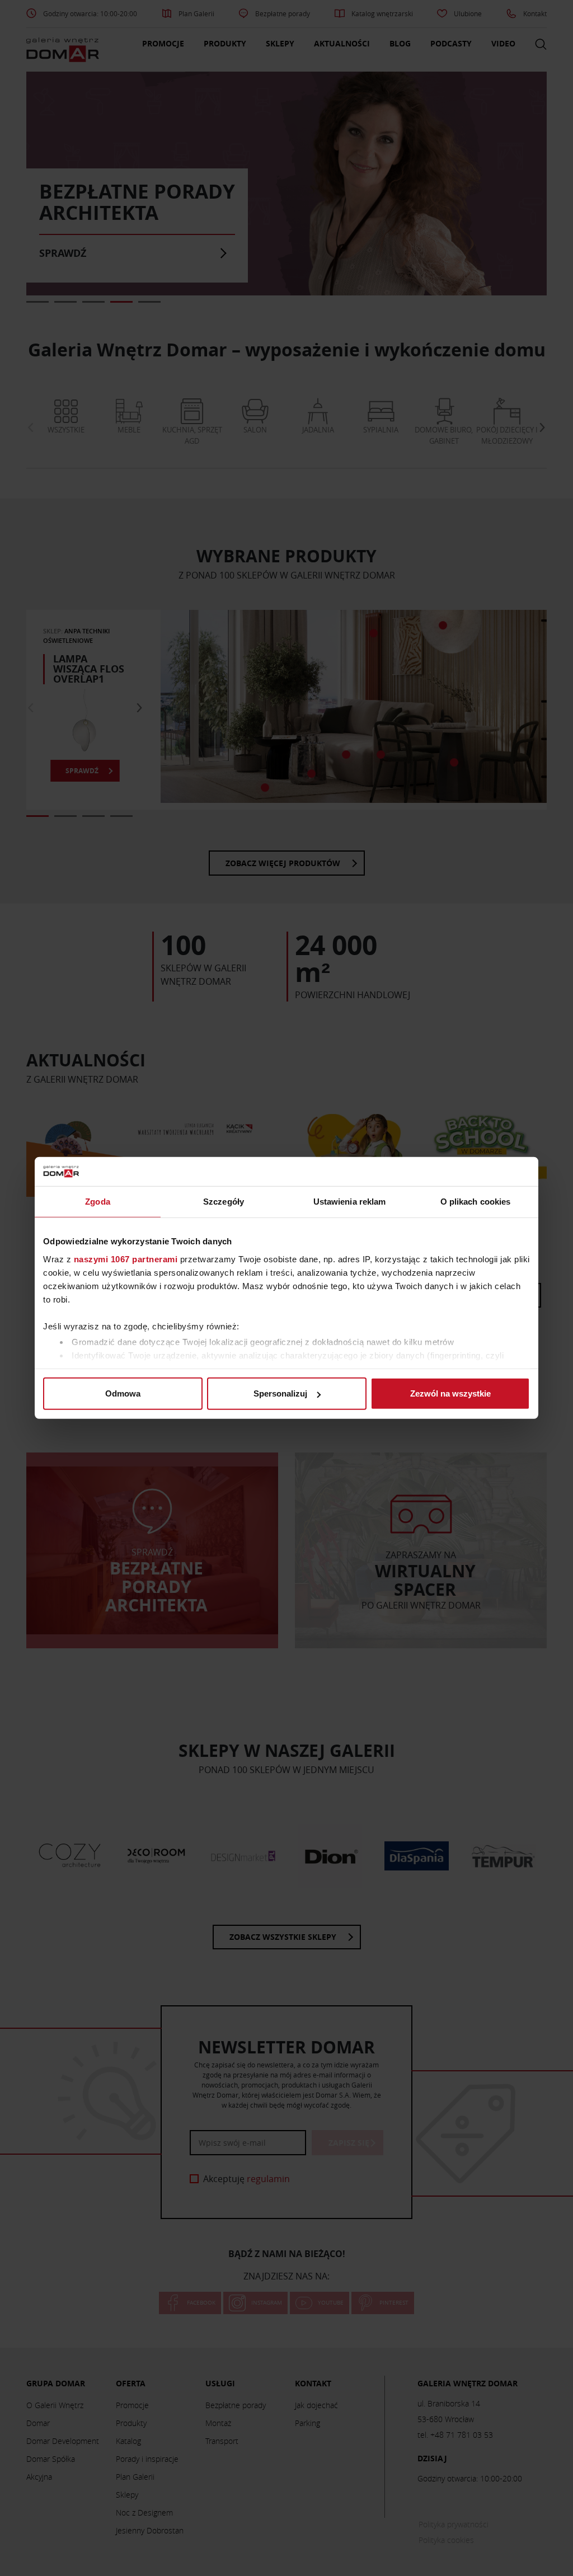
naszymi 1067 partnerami (126, 1259)
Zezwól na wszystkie (450, 1393)
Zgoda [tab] (98, 1202)
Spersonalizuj (280, 1393)
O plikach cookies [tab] (476, 1202)
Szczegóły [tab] (224, 1202)
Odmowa (123, 1393)
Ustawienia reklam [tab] (350, 1202)
